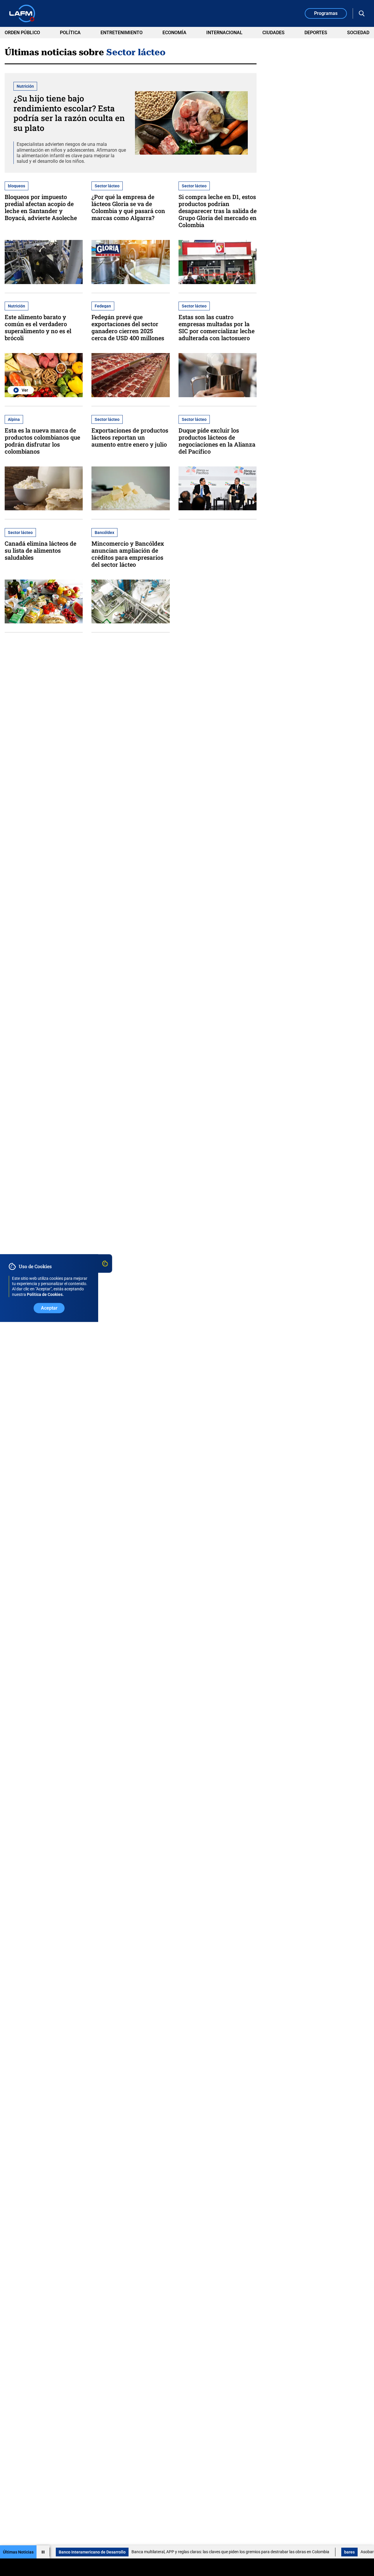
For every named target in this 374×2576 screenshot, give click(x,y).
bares (293, 2552)
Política (70, 33)
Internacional (224, 33)
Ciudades (273, 33)
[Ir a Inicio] (22, 13)
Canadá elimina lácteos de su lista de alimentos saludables (40, 550)
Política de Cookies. (45, 1294)
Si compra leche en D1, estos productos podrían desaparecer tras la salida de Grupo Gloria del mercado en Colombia (218, 211)
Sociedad (358, 33)
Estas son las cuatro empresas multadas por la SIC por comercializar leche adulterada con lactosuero (217, 327)
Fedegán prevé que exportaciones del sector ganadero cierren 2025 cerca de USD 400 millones (128, 327)
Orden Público (22, 33)
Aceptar (49, 1308)
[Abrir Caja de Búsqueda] (362, 13)
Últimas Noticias (18, 2552)
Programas (326, 13)
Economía (174, 33)
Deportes (316, 33)
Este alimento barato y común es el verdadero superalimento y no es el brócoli (38, 327)
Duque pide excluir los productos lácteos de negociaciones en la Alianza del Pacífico (217, 441)
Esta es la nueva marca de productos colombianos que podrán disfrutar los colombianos (42, 441)
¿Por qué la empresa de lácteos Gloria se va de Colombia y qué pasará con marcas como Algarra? (128, 207)
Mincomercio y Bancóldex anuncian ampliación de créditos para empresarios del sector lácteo (128, 554)
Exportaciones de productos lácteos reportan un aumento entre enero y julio (130, 437)
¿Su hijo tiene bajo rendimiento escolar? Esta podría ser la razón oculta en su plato (69, 113)
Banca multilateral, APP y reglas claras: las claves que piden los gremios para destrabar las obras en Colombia (174, 2552)
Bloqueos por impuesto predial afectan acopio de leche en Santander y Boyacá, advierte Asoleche (41, 207)
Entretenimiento (122, 33)
